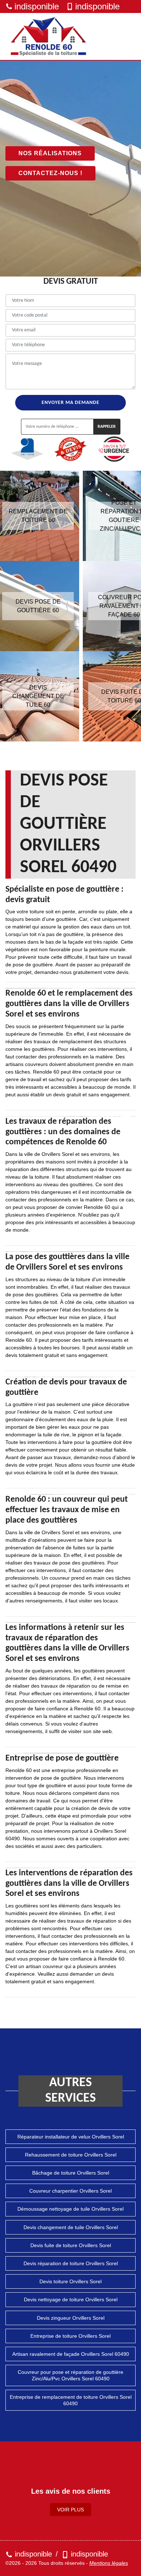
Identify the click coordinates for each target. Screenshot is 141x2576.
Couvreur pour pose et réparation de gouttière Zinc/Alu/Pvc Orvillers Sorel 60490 (70, 2375)
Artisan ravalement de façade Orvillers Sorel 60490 (71, 2354)
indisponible (37, 6)
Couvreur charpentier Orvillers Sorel (70, 2191)
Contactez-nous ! (50, 173)
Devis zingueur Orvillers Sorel (71, 2318)
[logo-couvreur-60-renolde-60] (49, 36)
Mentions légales (109, 2563)
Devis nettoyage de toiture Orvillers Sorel (71, 2299)
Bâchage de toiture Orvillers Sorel (71, 2173)
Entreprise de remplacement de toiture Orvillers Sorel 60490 (71, 2400)
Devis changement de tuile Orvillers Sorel (71, 2227)
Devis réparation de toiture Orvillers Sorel (71, 2263)
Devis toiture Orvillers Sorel (70, 2281)
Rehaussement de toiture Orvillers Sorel (71, 2155)
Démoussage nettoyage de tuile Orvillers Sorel (70, 2209)
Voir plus (70, 2510)
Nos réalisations (50, 153)
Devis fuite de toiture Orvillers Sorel (71, 2245)
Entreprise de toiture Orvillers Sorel (70, 2336)
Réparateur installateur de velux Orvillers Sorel (71, 2137)
